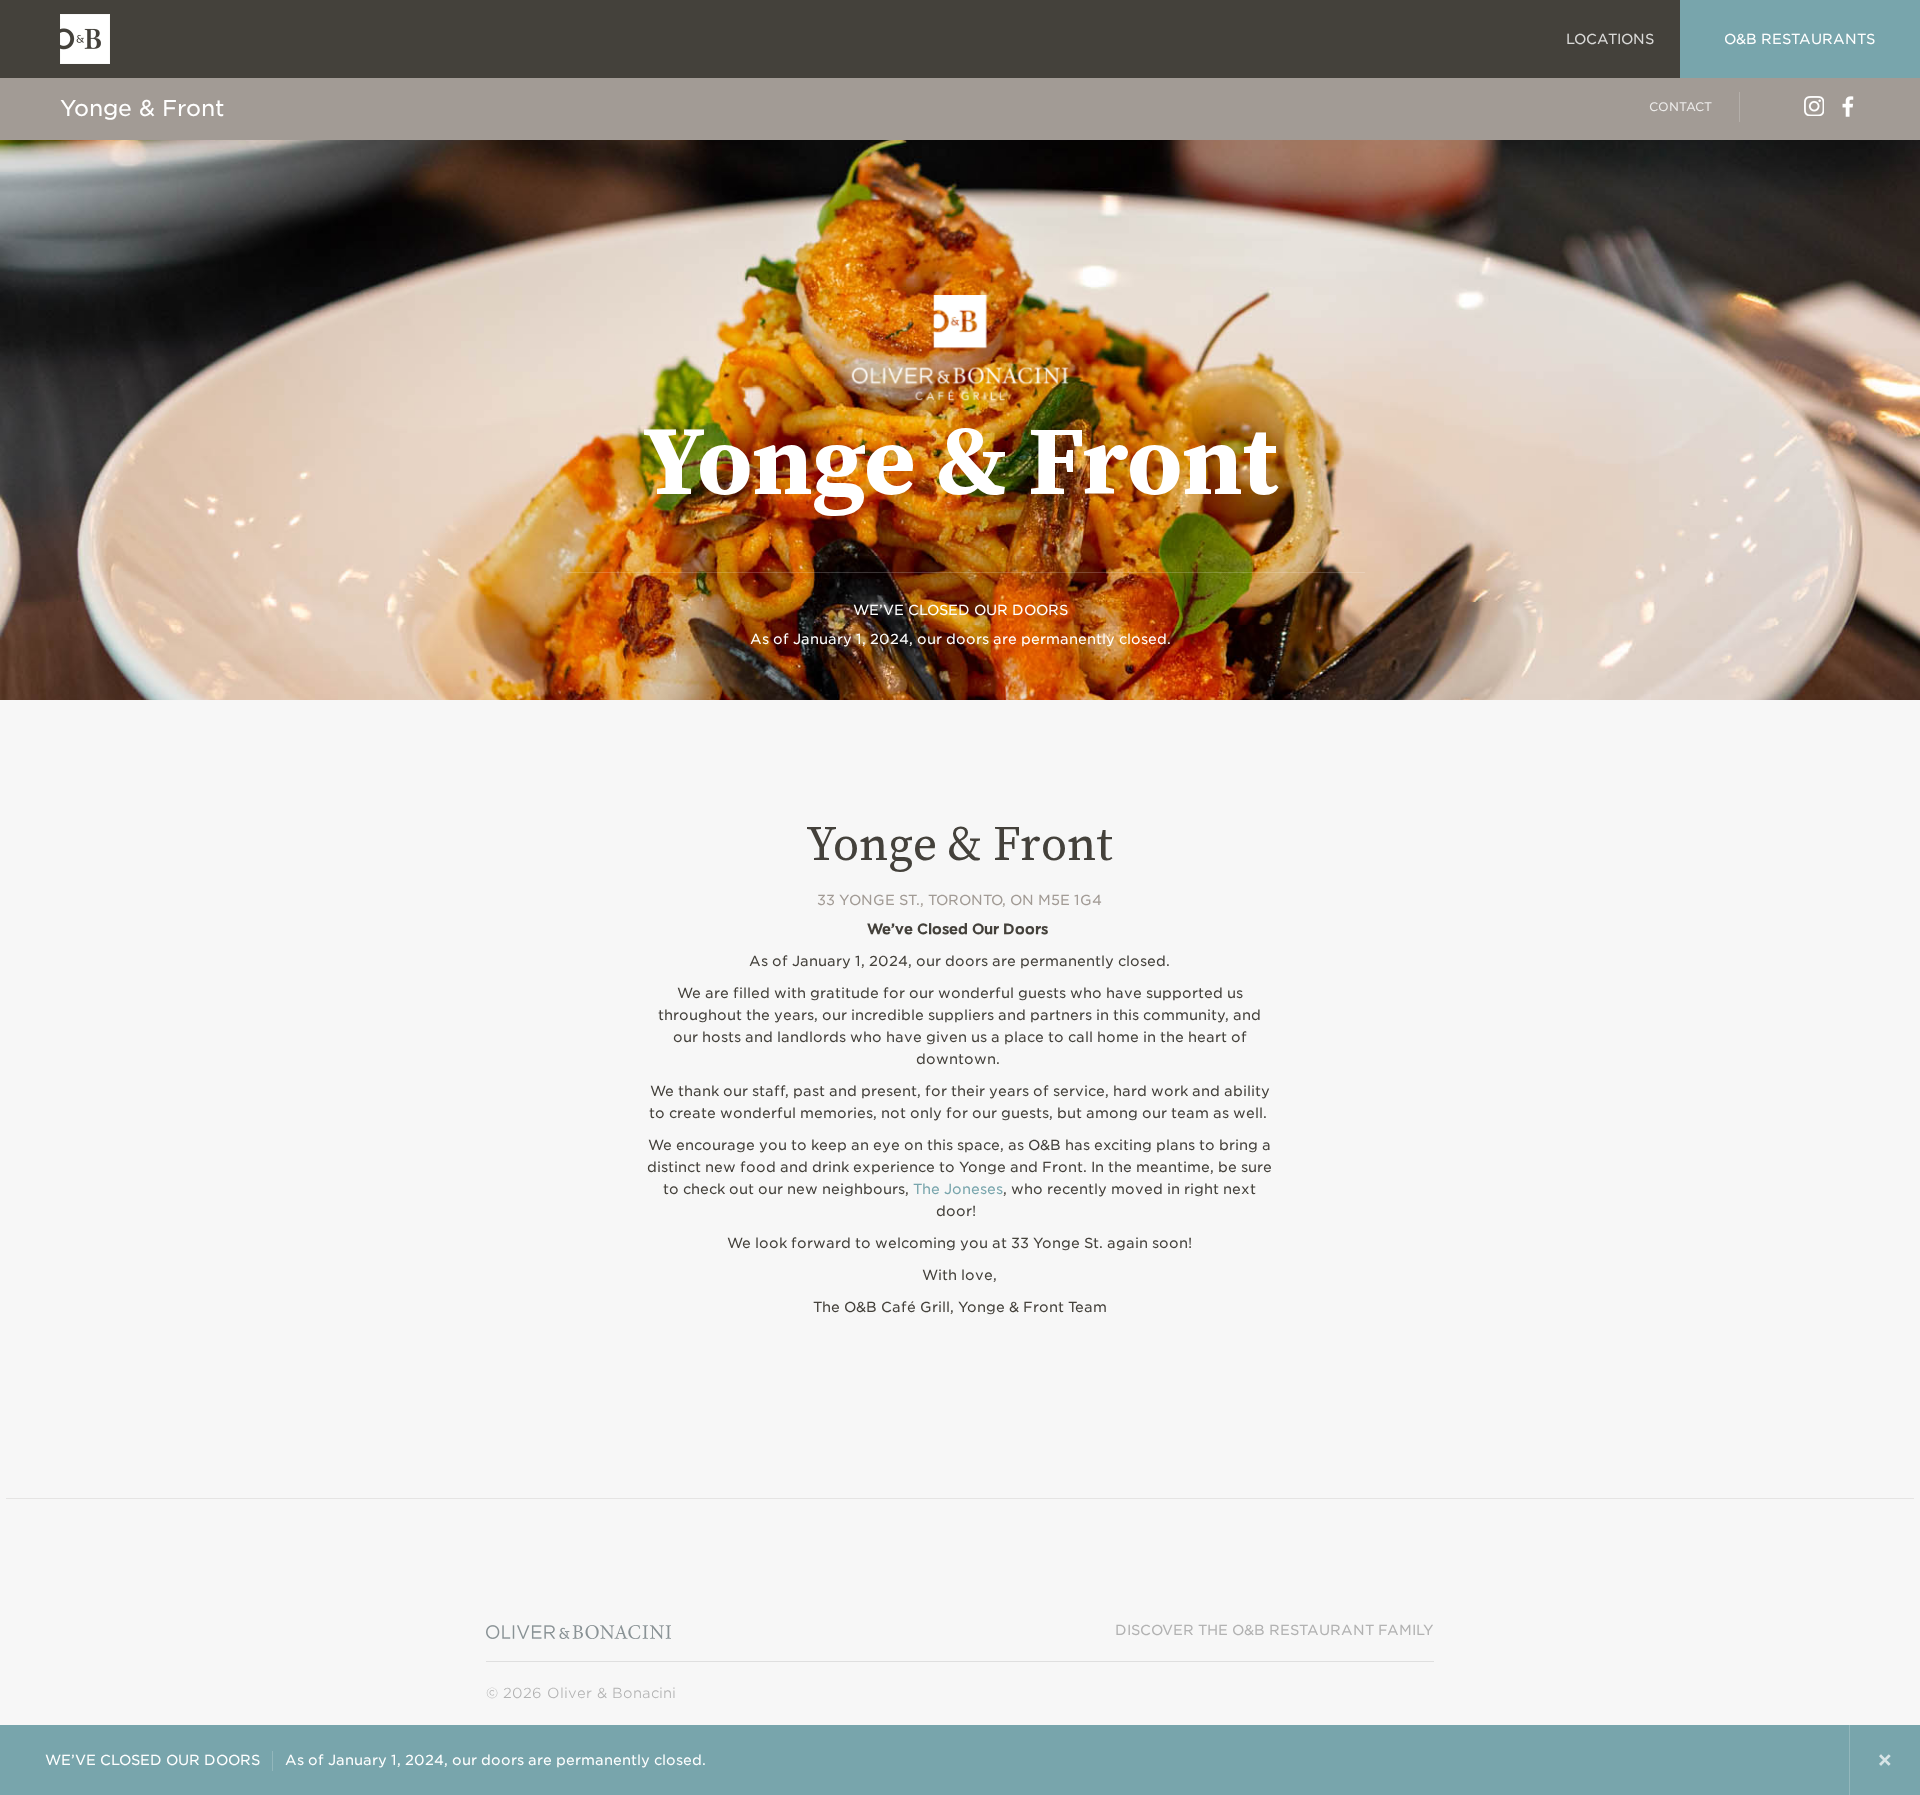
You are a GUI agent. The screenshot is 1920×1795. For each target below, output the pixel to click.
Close (1885, 1760)
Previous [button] (1743, 1760)
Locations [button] (1610, 39)
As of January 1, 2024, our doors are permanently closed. (375, 1760)
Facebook (1848, 106)
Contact (1680, 106)
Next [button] (1814, 1760)
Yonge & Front (142, 108)
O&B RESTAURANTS (1799, 39)
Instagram (1814, 106)
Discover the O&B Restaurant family (1274, 1630)
